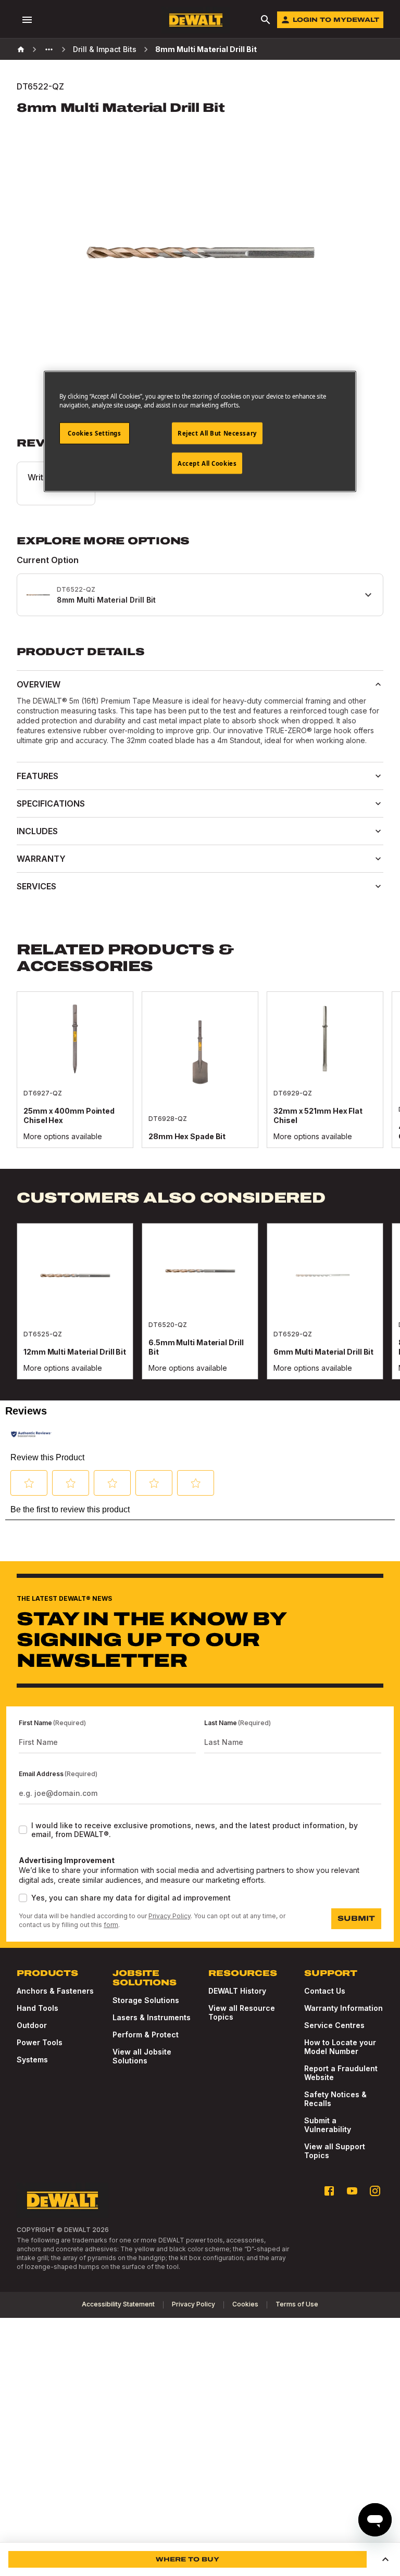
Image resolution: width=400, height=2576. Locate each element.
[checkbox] (23, 1830)
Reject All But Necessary (217, 433)
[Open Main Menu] (27, 20)
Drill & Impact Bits (105, 49)
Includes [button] (37, 831)
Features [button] (37, 776)
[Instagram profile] (375, 2191)
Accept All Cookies (207, 463)
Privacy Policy (170, 1916)
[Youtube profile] (352, 2191)
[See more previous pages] (49, 49)
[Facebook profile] (329, 2191)
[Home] (21, 49)
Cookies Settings (94, 433)
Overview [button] (39, 684)
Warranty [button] (41, 859)
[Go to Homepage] (196, 20)
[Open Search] (266, 20)
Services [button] (36, 886)
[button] (29, 1483)
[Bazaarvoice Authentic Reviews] (31, 1434)
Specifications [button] (51, 804)
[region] (200, 1080)
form (111, 1925)
